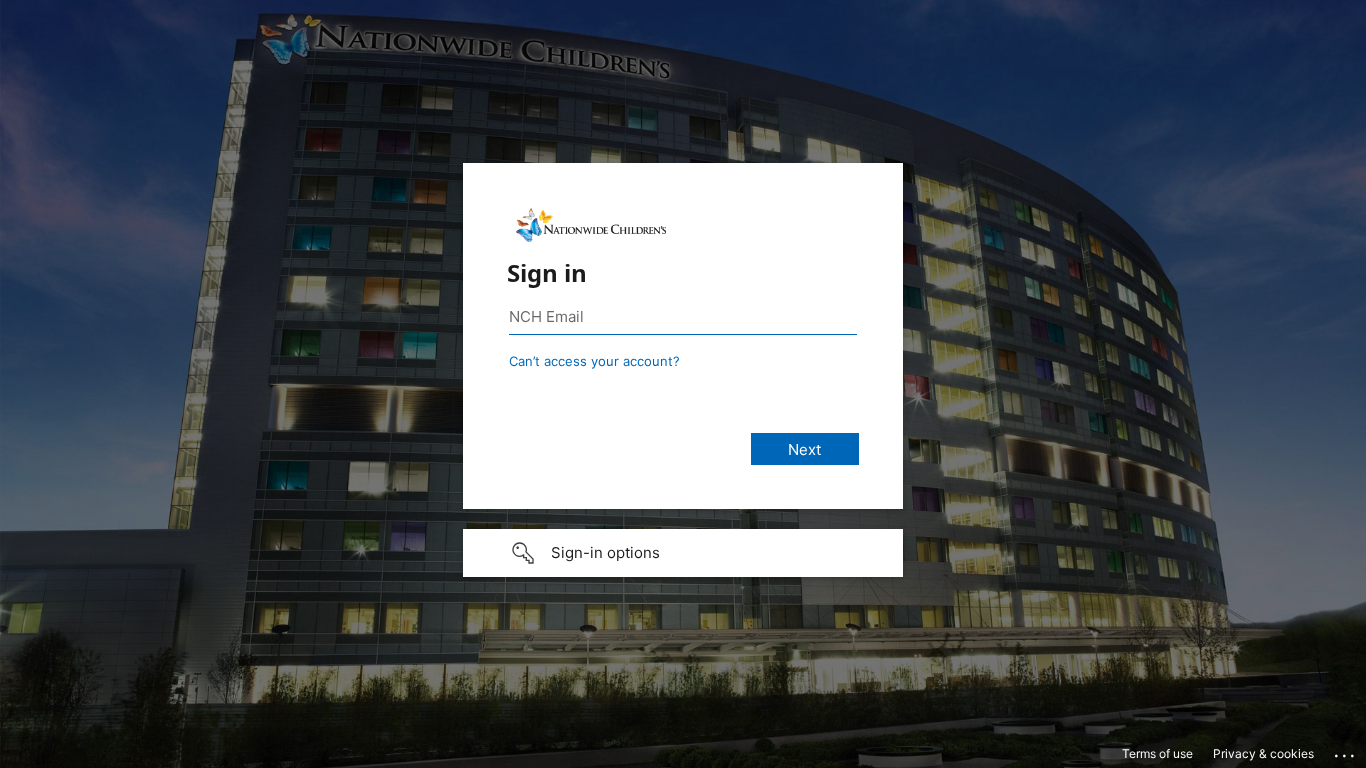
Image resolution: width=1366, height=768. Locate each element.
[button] (683, 553)
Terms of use (1157, 753)
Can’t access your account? (594, 361)
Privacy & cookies (1263, 753)
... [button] (1346, 751)
